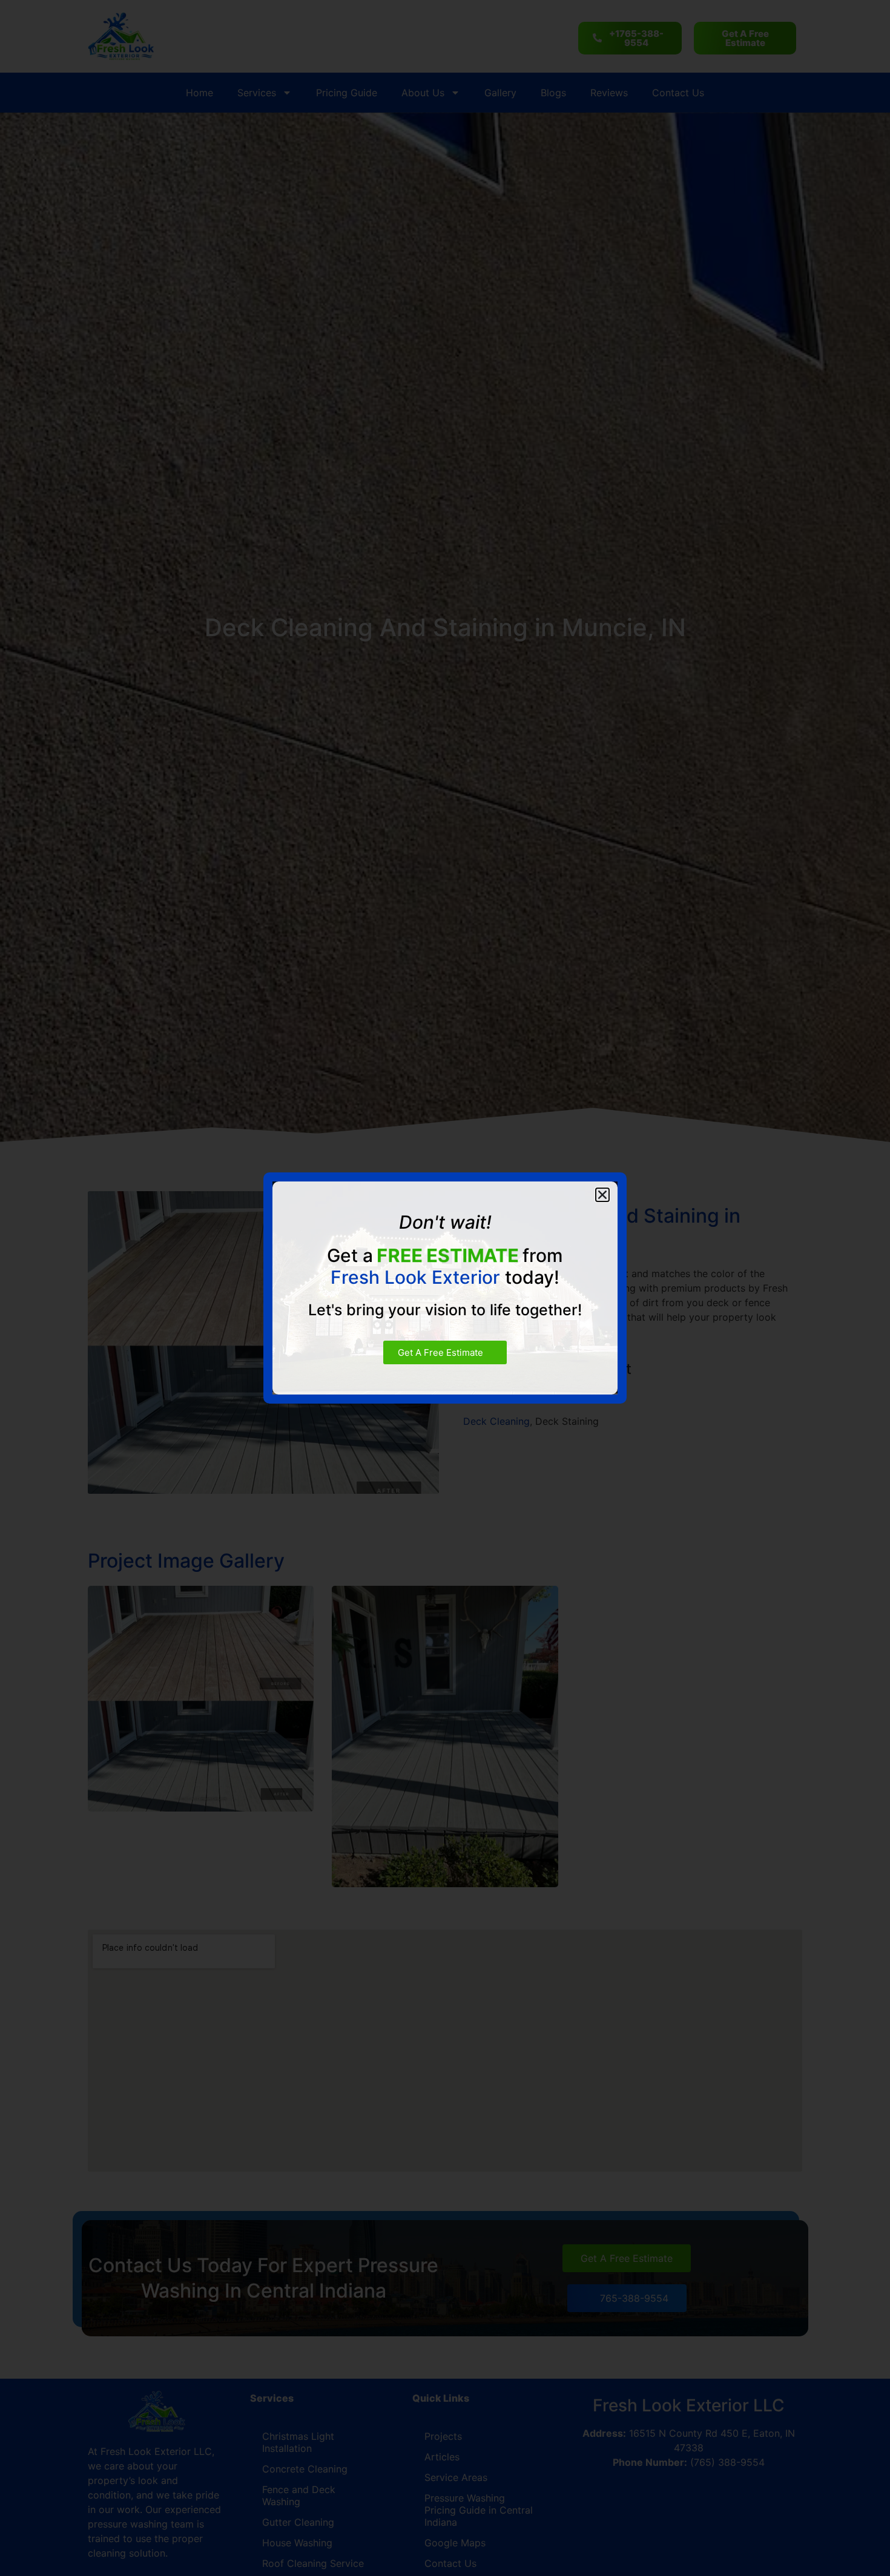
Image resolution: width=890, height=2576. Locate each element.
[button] (602, 1195)
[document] (445, 1288)
